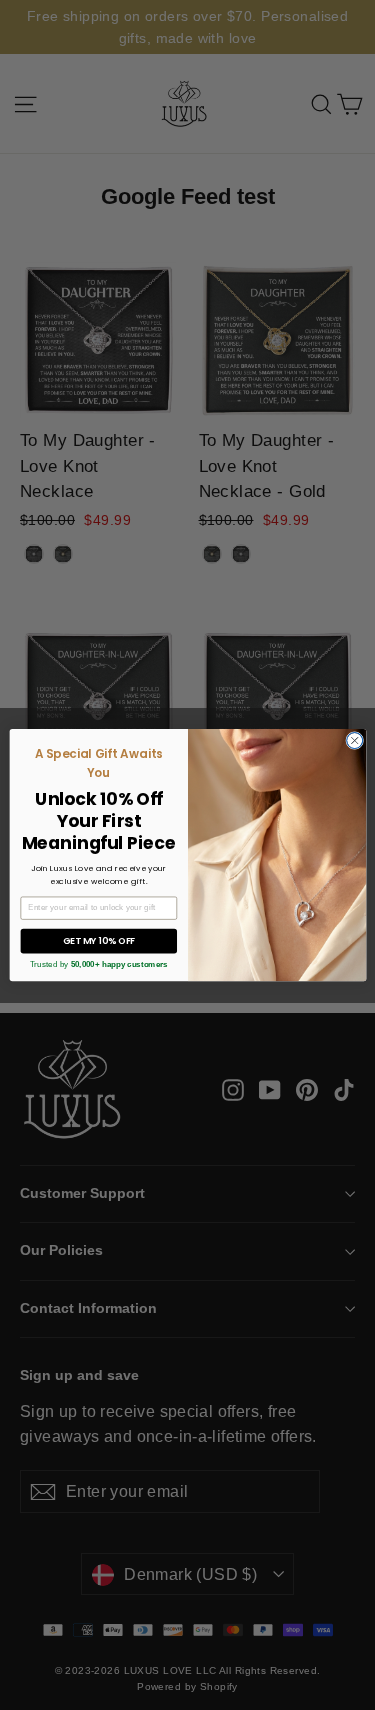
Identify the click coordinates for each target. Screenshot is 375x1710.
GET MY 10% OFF (98, 940)
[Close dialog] (354, 740)
